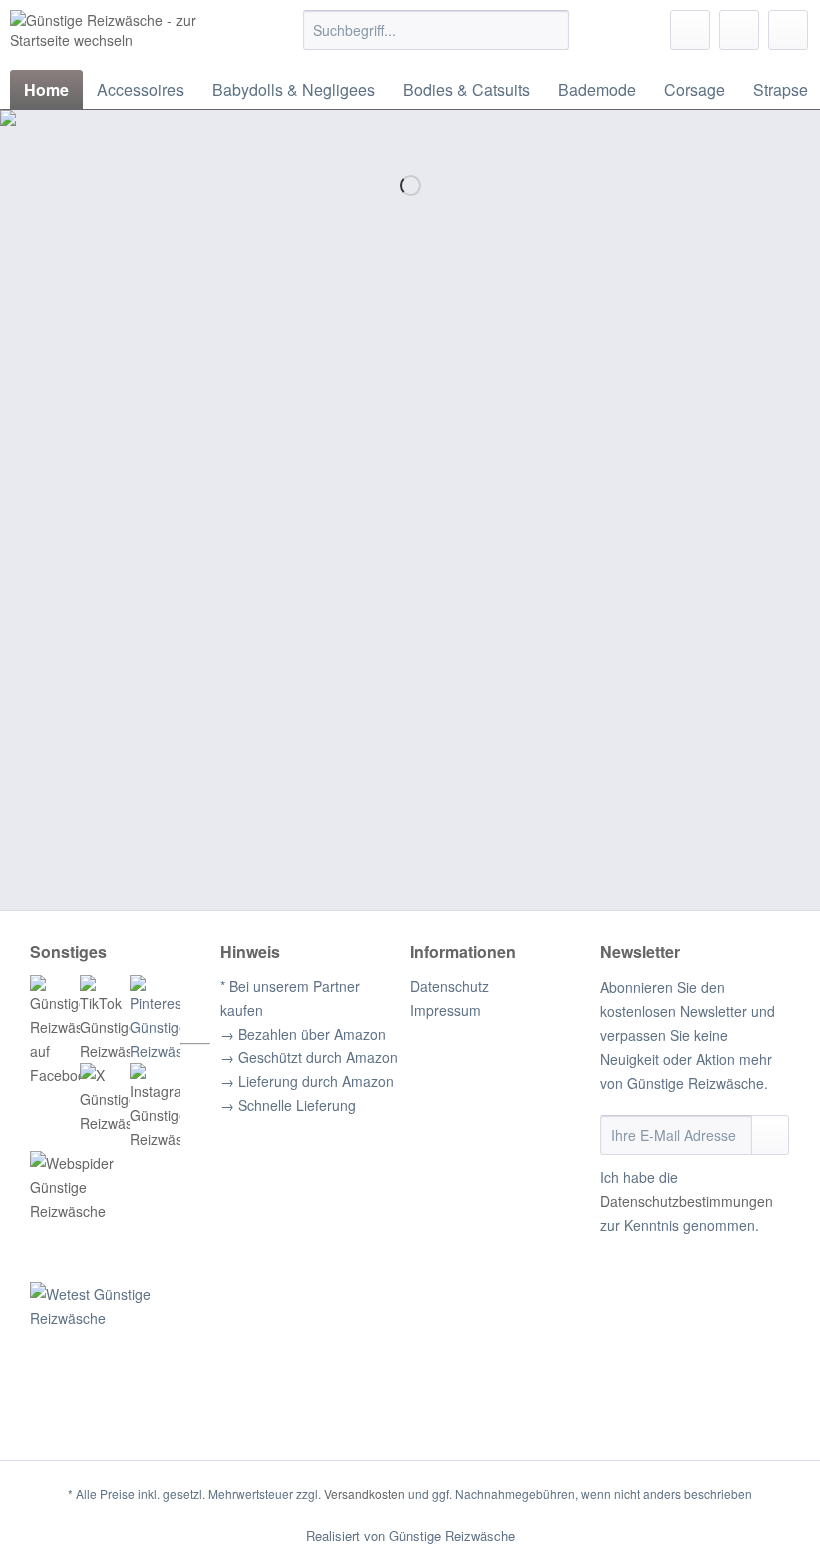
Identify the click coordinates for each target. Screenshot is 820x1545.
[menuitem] (436, 40)
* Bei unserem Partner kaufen (290, 998)
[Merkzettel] (690, 30)
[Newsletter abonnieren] (770, 1135)
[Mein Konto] (739, 30)
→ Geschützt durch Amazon (309, 1057)
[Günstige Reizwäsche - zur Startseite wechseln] (123, 35)
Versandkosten (364, 1493)
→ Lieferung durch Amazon (307, 1081)
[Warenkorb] (788, 30)
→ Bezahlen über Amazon (303, 1034)
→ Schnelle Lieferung (288, 1105)
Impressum (445, 1010)
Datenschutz (449, 986)
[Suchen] (550, 30)
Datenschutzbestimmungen (686, 1201)
